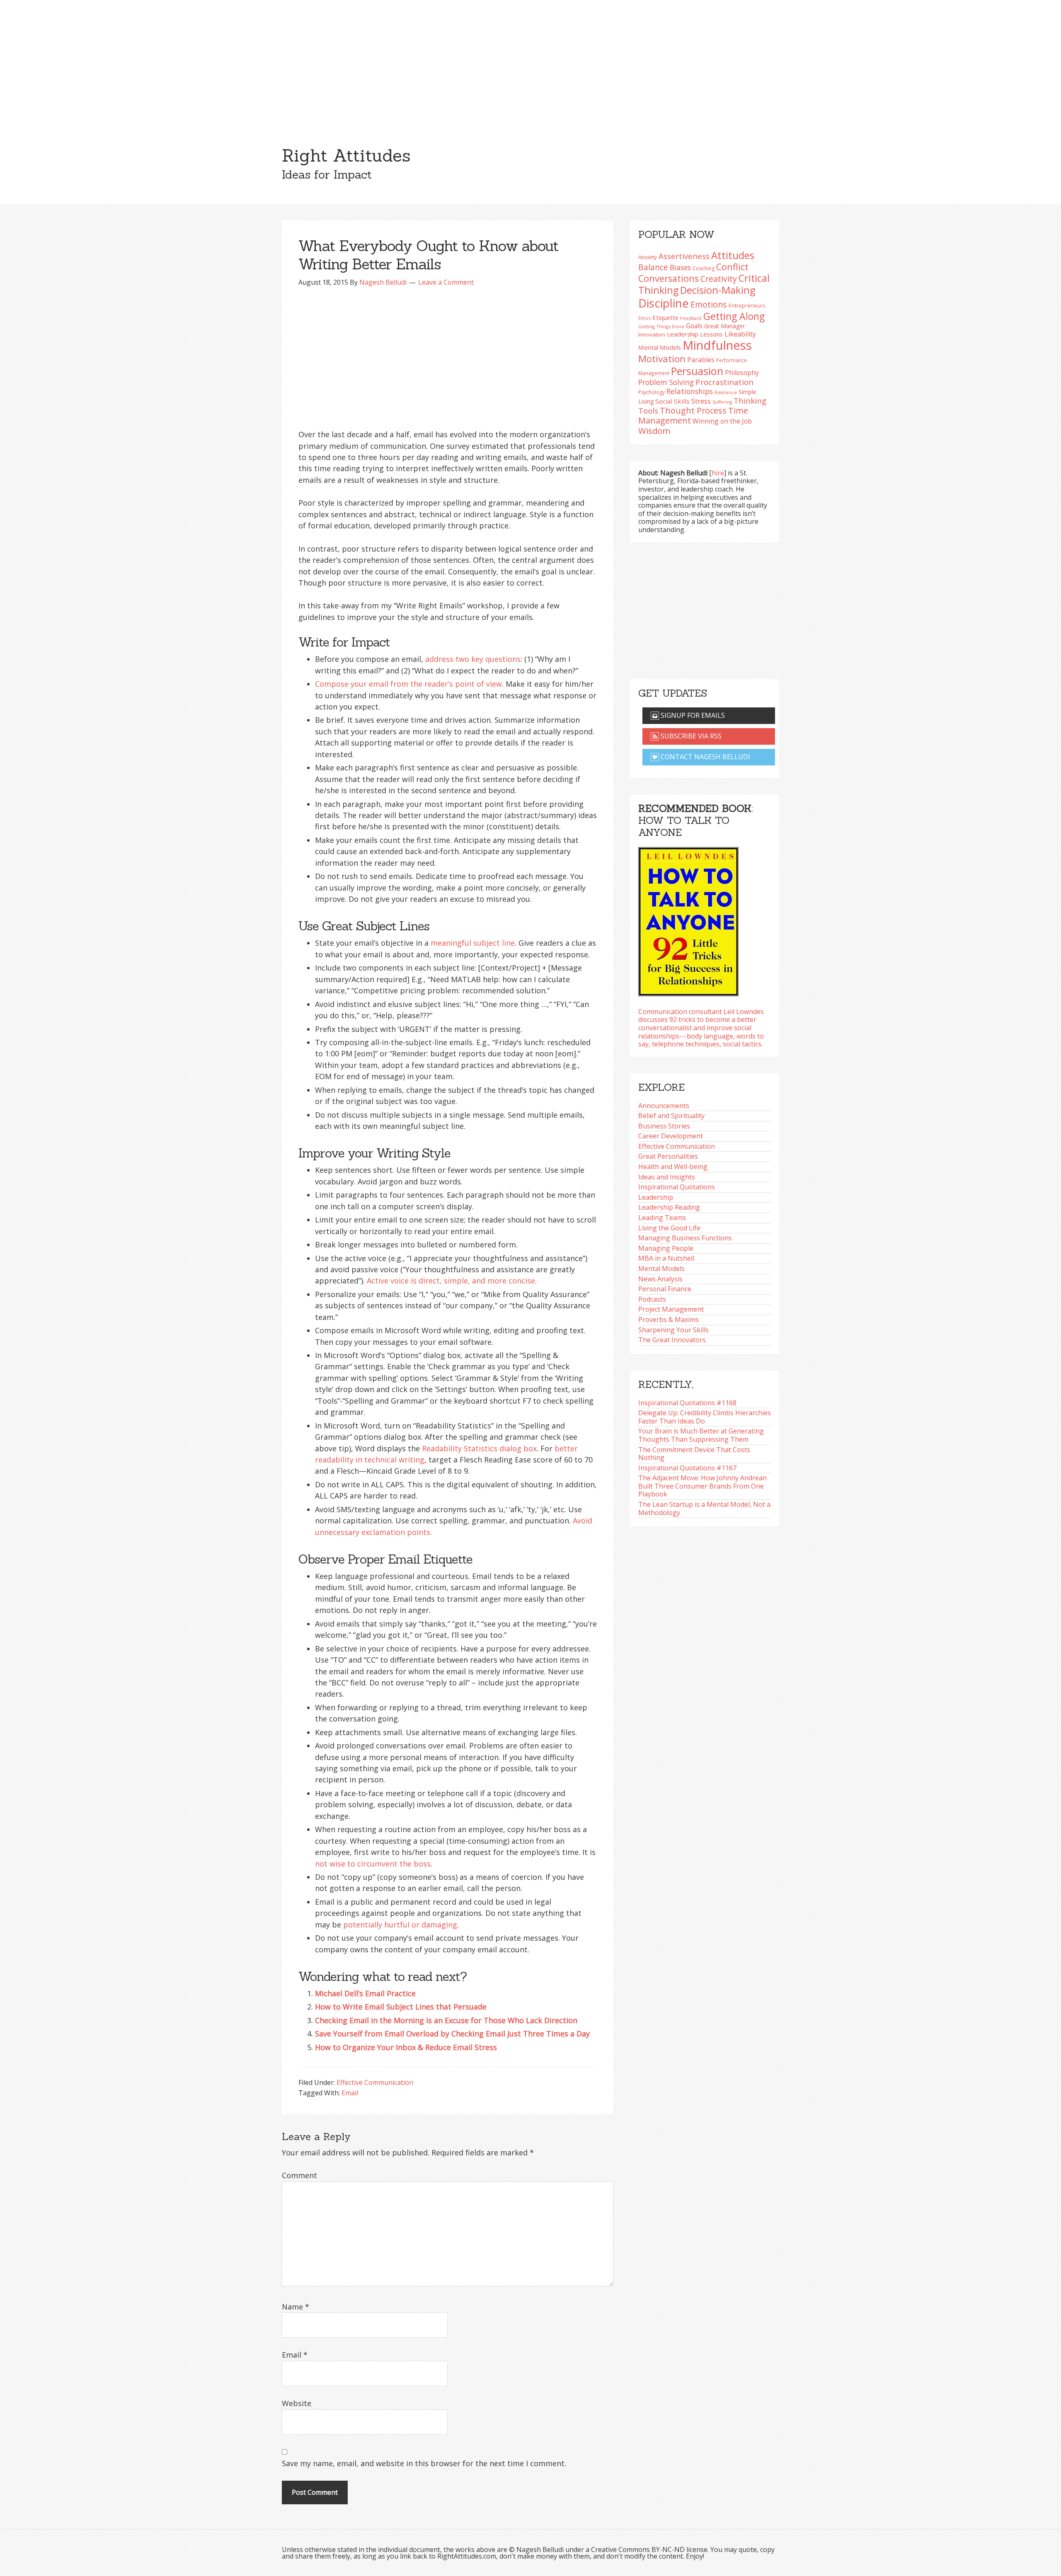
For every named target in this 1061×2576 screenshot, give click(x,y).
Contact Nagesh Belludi (705, 757)
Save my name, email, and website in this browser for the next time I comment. (424, 2463)
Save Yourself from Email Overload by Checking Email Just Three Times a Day (452, 2034)
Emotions (709, 304)
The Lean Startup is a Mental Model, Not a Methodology (704, 1508)
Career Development (671, 1136)
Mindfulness (717, 345)
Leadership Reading (669, 1207)
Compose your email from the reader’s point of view (408, 684)
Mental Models (660, 347)
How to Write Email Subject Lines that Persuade (401, 2007)
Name (296, 2307)
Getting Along (734, 316)
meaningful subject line (473, 943)
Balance (653, 267)
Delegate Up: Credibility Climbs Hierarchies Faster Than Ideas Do (705, 1417)
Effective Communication (375, 2082)
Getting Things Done (661, 326)
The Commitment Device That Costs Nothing (694, 1454)
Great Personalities (668, 1156)
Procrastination (724, 382)
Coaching (704, 268)
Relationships (690, 391)
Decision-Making (718, 290)
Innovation (652, 334)
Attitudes (733, 255)
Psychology (652, 392)
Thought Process (693, 410)
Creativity (719, 279)
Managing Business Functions (685, 1238)
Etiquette (665, 317)
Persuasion (697, 371)
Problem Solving (666, 382)
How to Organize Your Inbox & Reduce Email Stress (406, 2047)
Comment (299, 2175)
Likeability (740, 334)
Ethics (644, 318)
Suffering (722, 402)
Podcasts (652, 1299)
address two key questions (473, 659)
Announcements (664, 1106)
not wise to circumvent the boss (373, 1864)
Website (297, 2403)
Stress (701, 401)
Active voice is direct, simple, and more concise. (452, 1281)
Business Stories (664, 1126)
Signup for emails (692, 715)
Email (350, 2093)
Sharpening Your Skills (673, 1330)
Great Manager (724, 326)
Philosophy (742, 373)
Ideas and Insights (667, 1177)
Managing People (666, 1248)
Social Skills (672, 401)
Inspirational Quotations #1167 (687, 1468)
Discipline (664, 303)
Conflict (732, 267)
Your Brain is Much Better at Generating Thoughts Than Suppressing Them (701, 1435)
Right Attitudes (346, 155)
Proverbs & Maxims (669, 1319)
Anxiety (648, 257)
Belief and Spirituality (671, 1116)
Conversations (669, 278)
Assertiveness (684, 256)
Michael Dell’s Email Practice (365, 1993)
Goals (694, 326)
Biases (680, 267)
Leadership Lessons (695, 334)
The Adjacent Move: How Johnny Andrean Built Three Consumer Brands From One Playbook (702, 1486)
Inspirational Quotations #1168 (687, 1403)
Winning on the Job (722, 421)
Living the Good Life (669, 1228)
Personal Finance (665, 1289)
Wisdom (654, 431)
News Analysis (660, 1279)
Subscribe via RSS (690, 736)
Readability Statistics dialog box (479, 1448)
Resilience (726, 392)
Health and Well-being (673, 1167)
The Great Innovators (672, 1340)
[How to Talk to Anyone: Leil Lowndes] (688, 919)
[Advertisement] (530, 62)
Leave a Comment (446, 282)
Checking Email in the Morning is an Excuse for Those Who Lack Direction (446, 2020)
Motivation (662, 359)
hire (718, 473)
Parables (701, 360)
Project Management (671, 1309)
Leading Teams (662, 1218)
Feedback (691, 318)
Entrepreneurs (747, 306)
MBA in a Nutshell (666, 1258)
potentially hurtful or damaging (400, 1925)
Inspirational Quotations (677, 1187)
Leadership (656, 1197)
